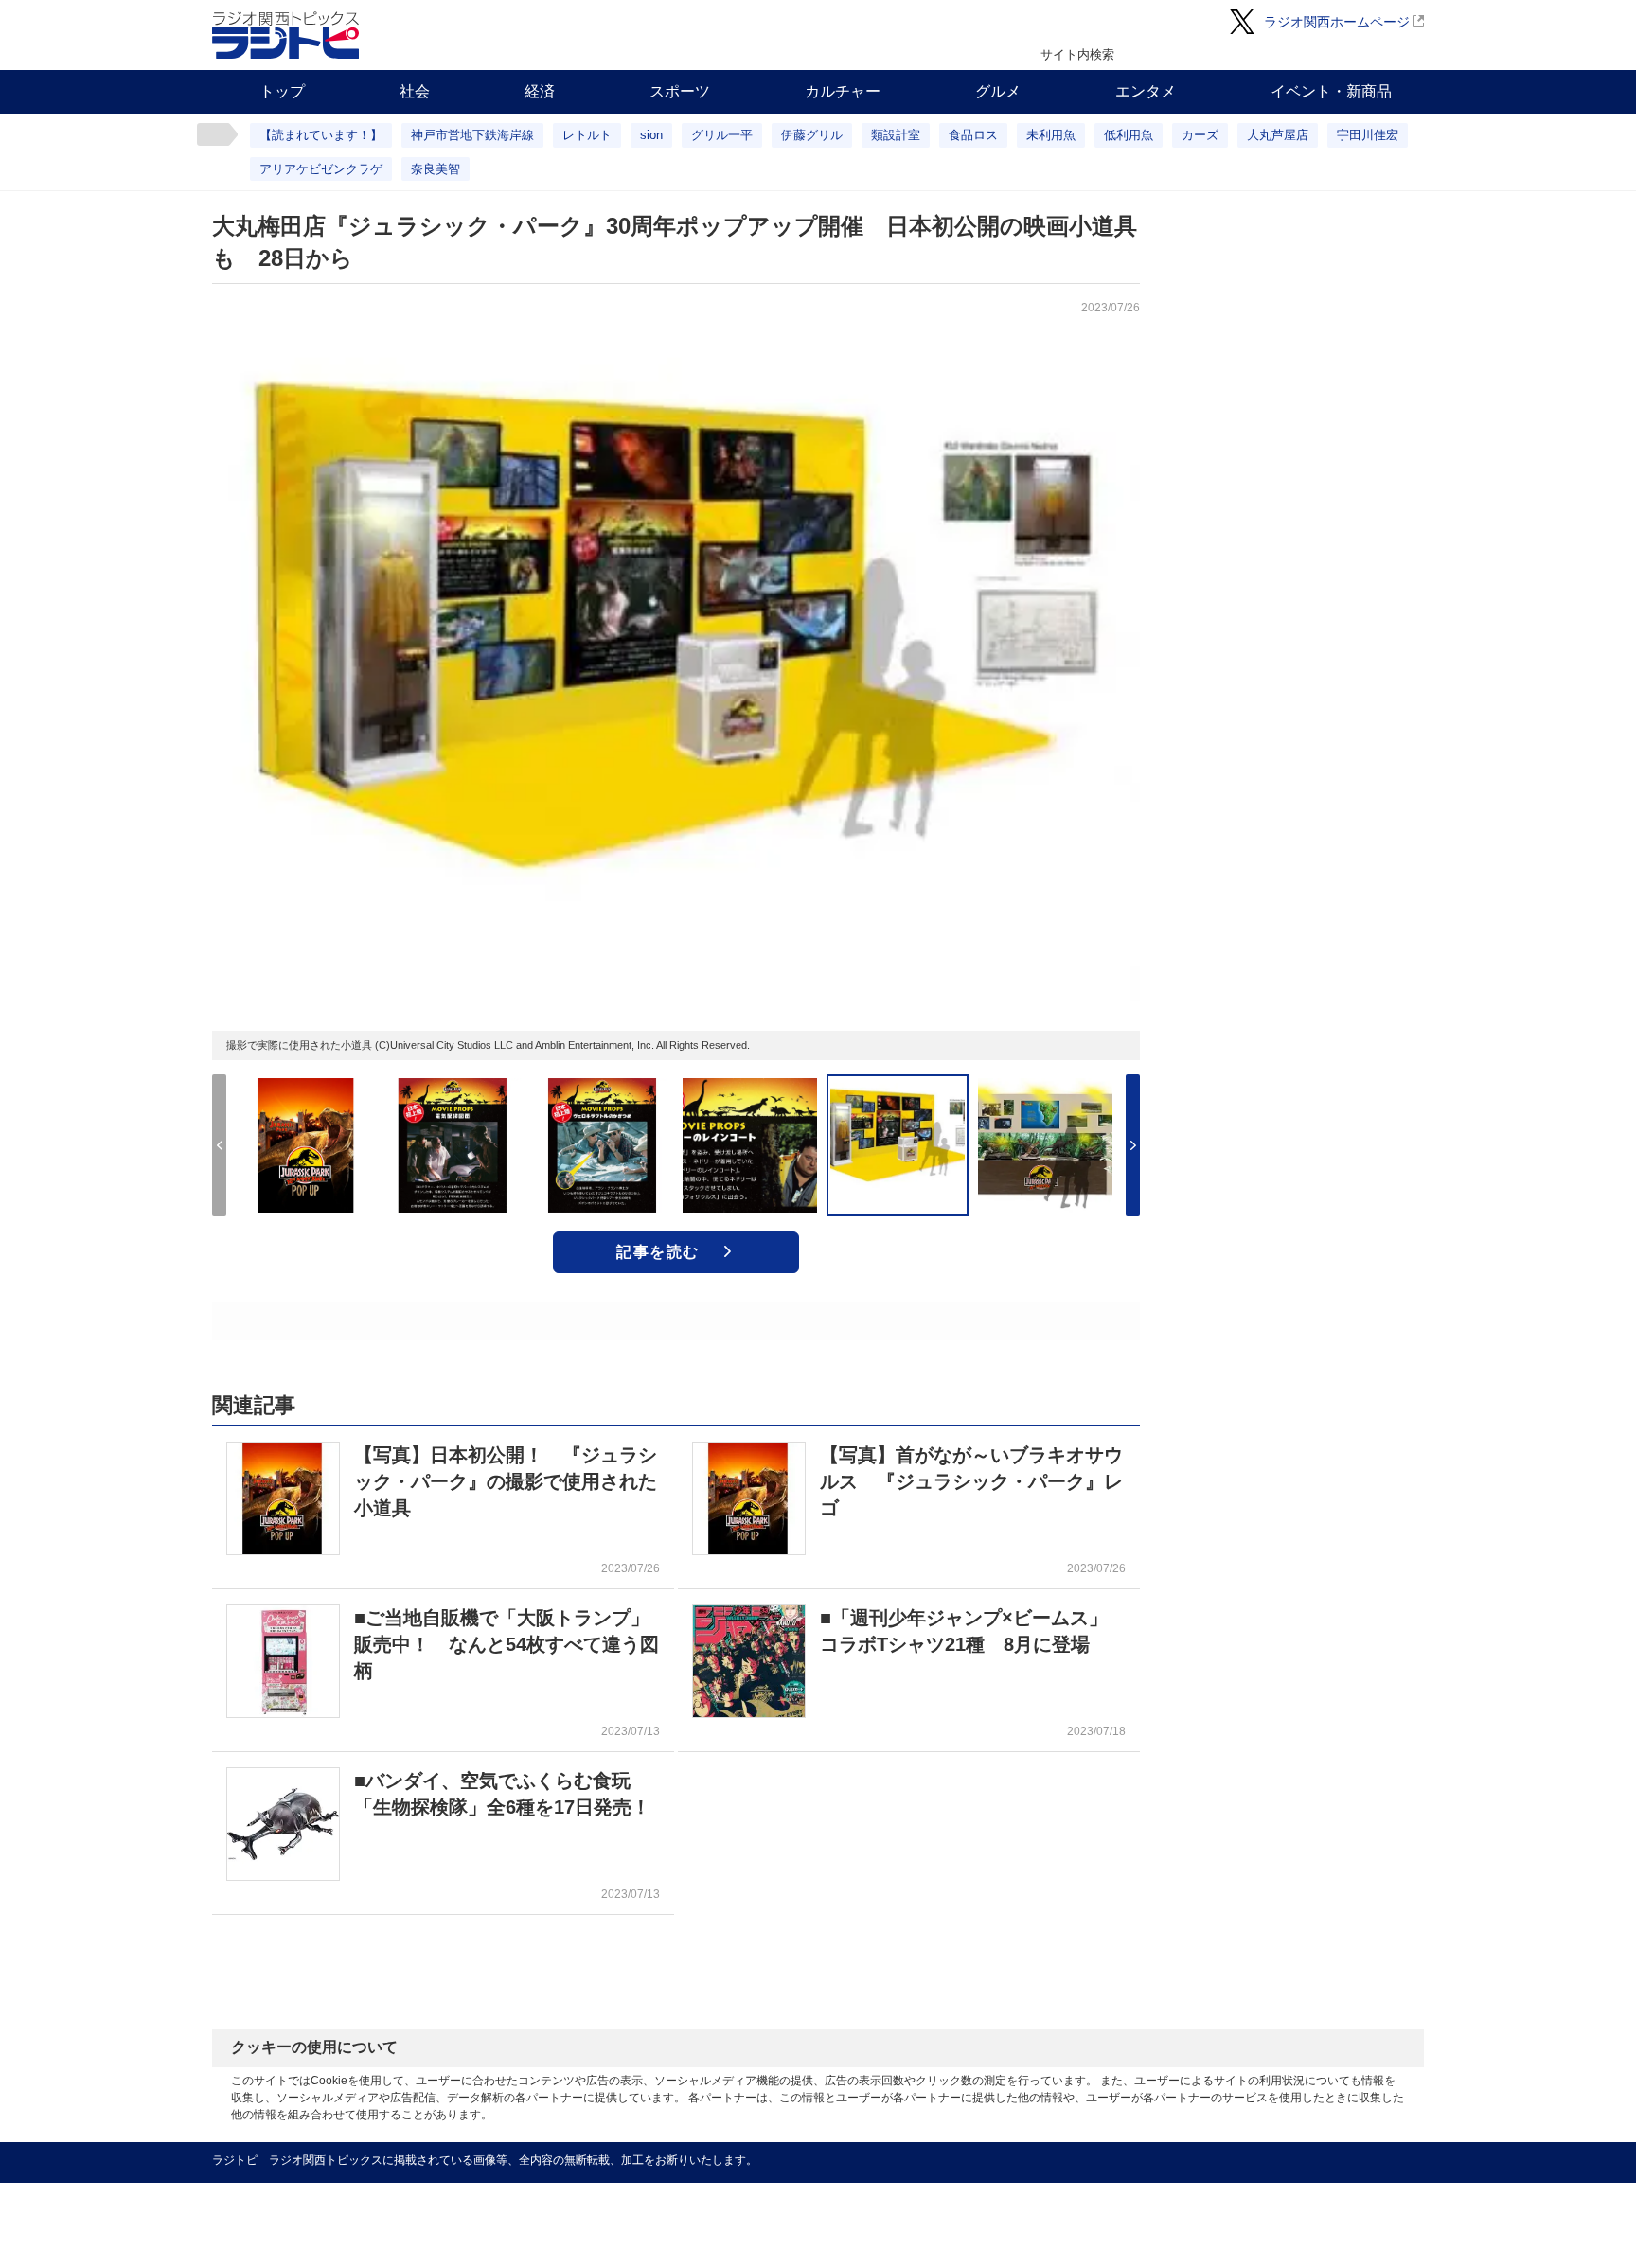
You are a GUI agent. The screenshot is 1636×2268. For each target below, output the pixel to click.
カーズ (1200, 135)
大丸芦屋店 (1278, 135)
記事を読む (658, 1252)
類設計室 (896, 135)
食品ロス (973, 135)
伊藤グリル (812, 135)
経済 (540, 91)
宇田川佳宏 (1368, 135)
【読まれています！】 (321, 135)
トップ (282, 91)
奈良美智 (436, 169)
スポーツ (680, 91)
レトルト (587, 135)
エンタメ (1146, 91)
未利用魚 (1051, 135)
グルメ (998, 91)
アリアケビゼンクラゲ (321, 169)
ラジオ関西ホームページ (1337, 22)
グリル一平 (722, 135)
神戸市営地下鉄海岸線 (472, 135)
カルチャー (843, 91)
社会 (415, 91)
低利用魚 (1129, 135)
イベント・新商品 (1331, 91)
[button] (1133, 1145)
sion (651, 135)
